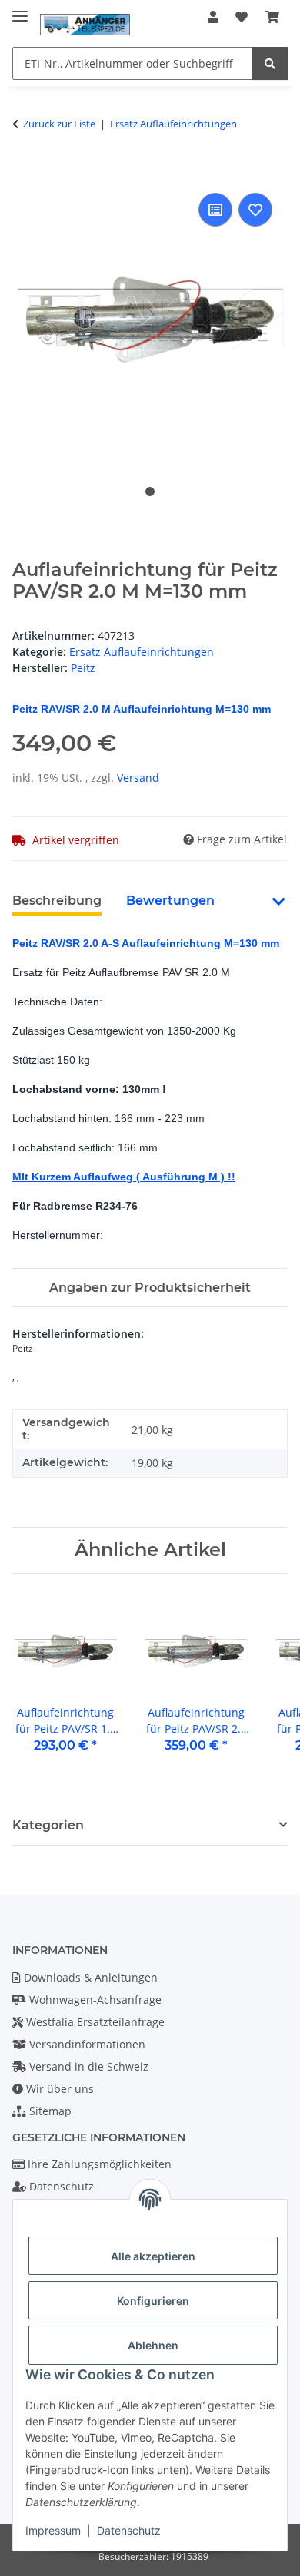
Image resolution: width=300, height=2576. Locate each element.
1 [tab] (150, 492)
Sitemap (49, 2111)
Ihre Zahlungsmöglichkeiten (98, 2164)
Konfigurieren (153, 2301)
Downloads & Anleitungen (89, 1977)
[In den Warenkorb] (25, 172)
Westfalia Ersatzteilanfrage (94, 2022)
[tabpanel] (150, 320)
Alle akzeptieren (153, 2256)
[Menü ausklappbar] (20, 10)
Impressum (53, 2530)
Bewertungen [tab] (170, 901)
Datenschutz (129, 2530)
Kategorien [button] (48, 1825)
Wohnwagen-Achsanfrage (94, 2000)
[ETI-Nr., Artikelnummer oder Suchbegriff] (270, 63)
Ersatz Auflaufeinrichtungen (142, 652)
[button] (213, 17)
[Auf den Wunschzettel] (255, 210)
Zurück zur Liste (59, 124)
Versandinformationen (86, 2044)
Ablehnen (153, 2345)
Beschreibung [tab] (57, 901)
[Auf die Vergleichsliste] (215, 210)
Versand (138, 778)
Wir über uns (58, 2089)
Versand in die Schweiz (87, 2066)
